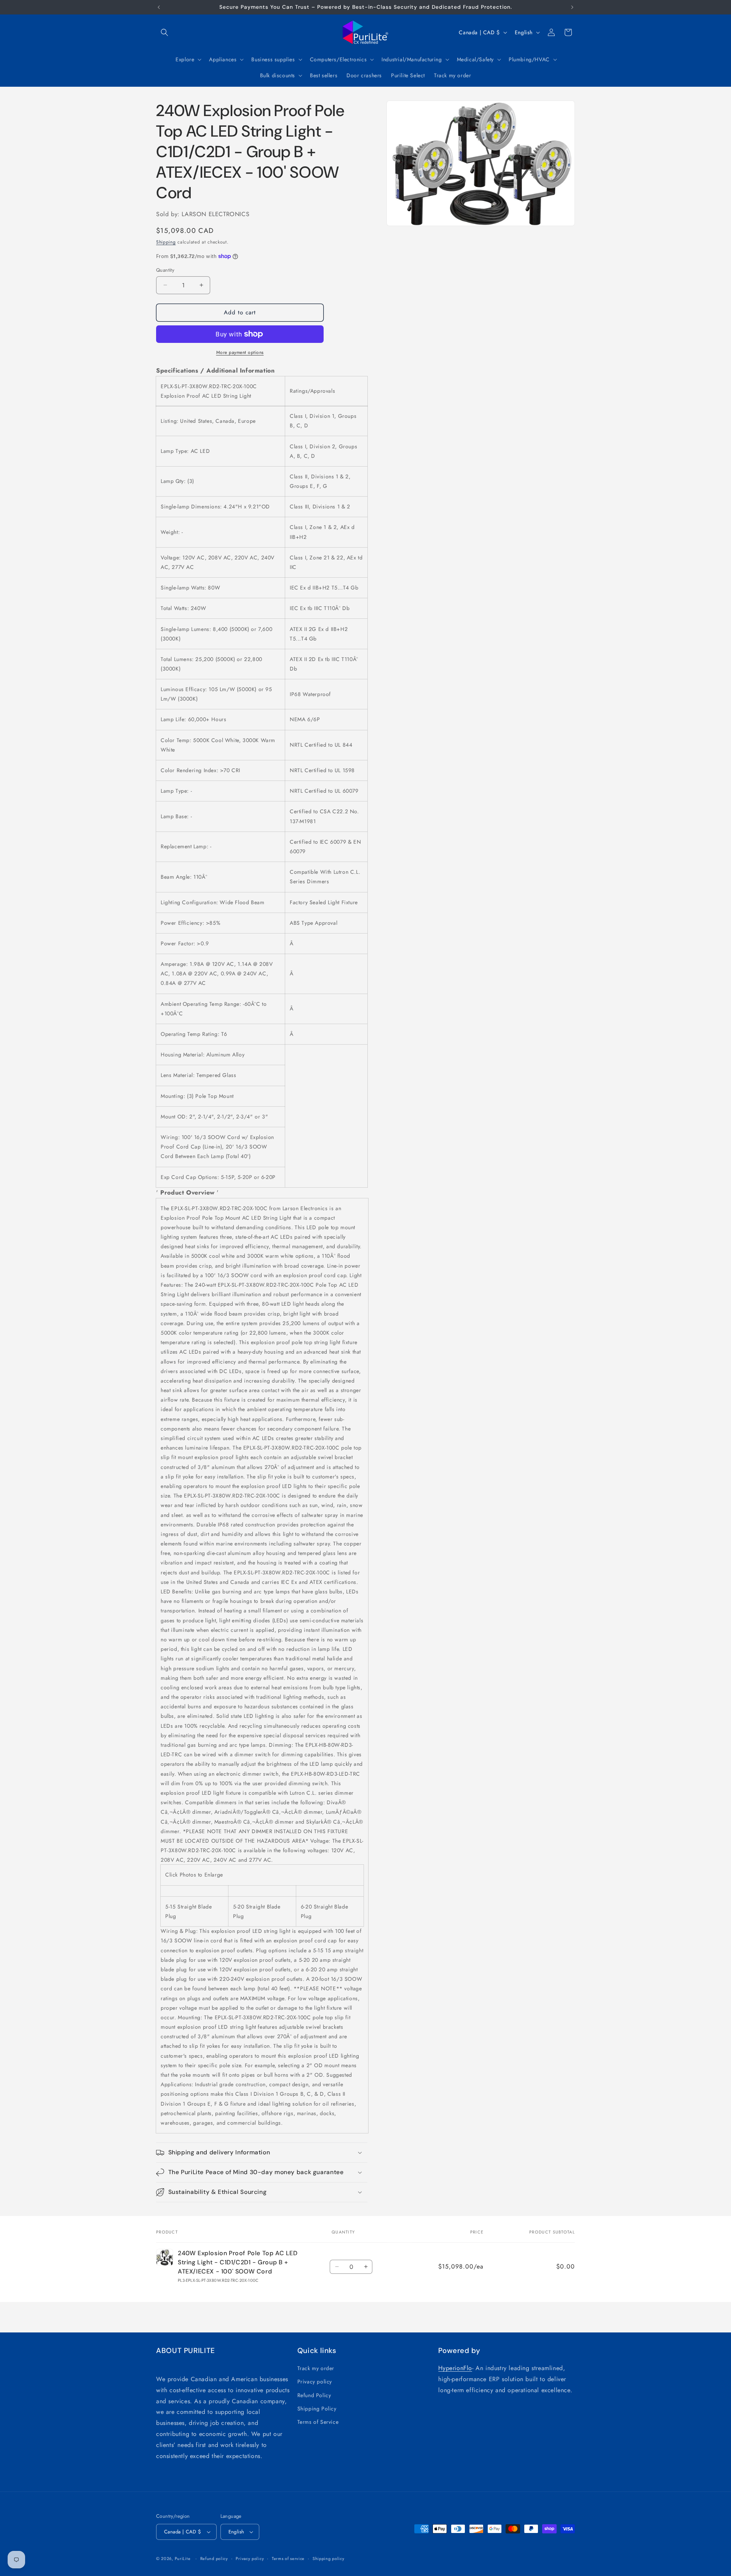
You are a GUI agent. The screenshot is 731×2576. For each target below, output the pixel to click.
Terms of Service (318, 2422)
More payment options (240, 352)
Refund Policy (314, 2395)
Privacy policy (315, 2382)
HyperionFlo (455, 2368)
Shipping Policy (317, 2409)
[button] (164, 32)
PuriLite (183, 2558)
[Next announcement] (572, 7)
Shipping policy (329, 2558)
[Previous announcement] (159, 7)
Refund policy (214, 2558)
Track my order (316, 2368)
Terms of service (288, 2558)
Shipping (166, 242)
